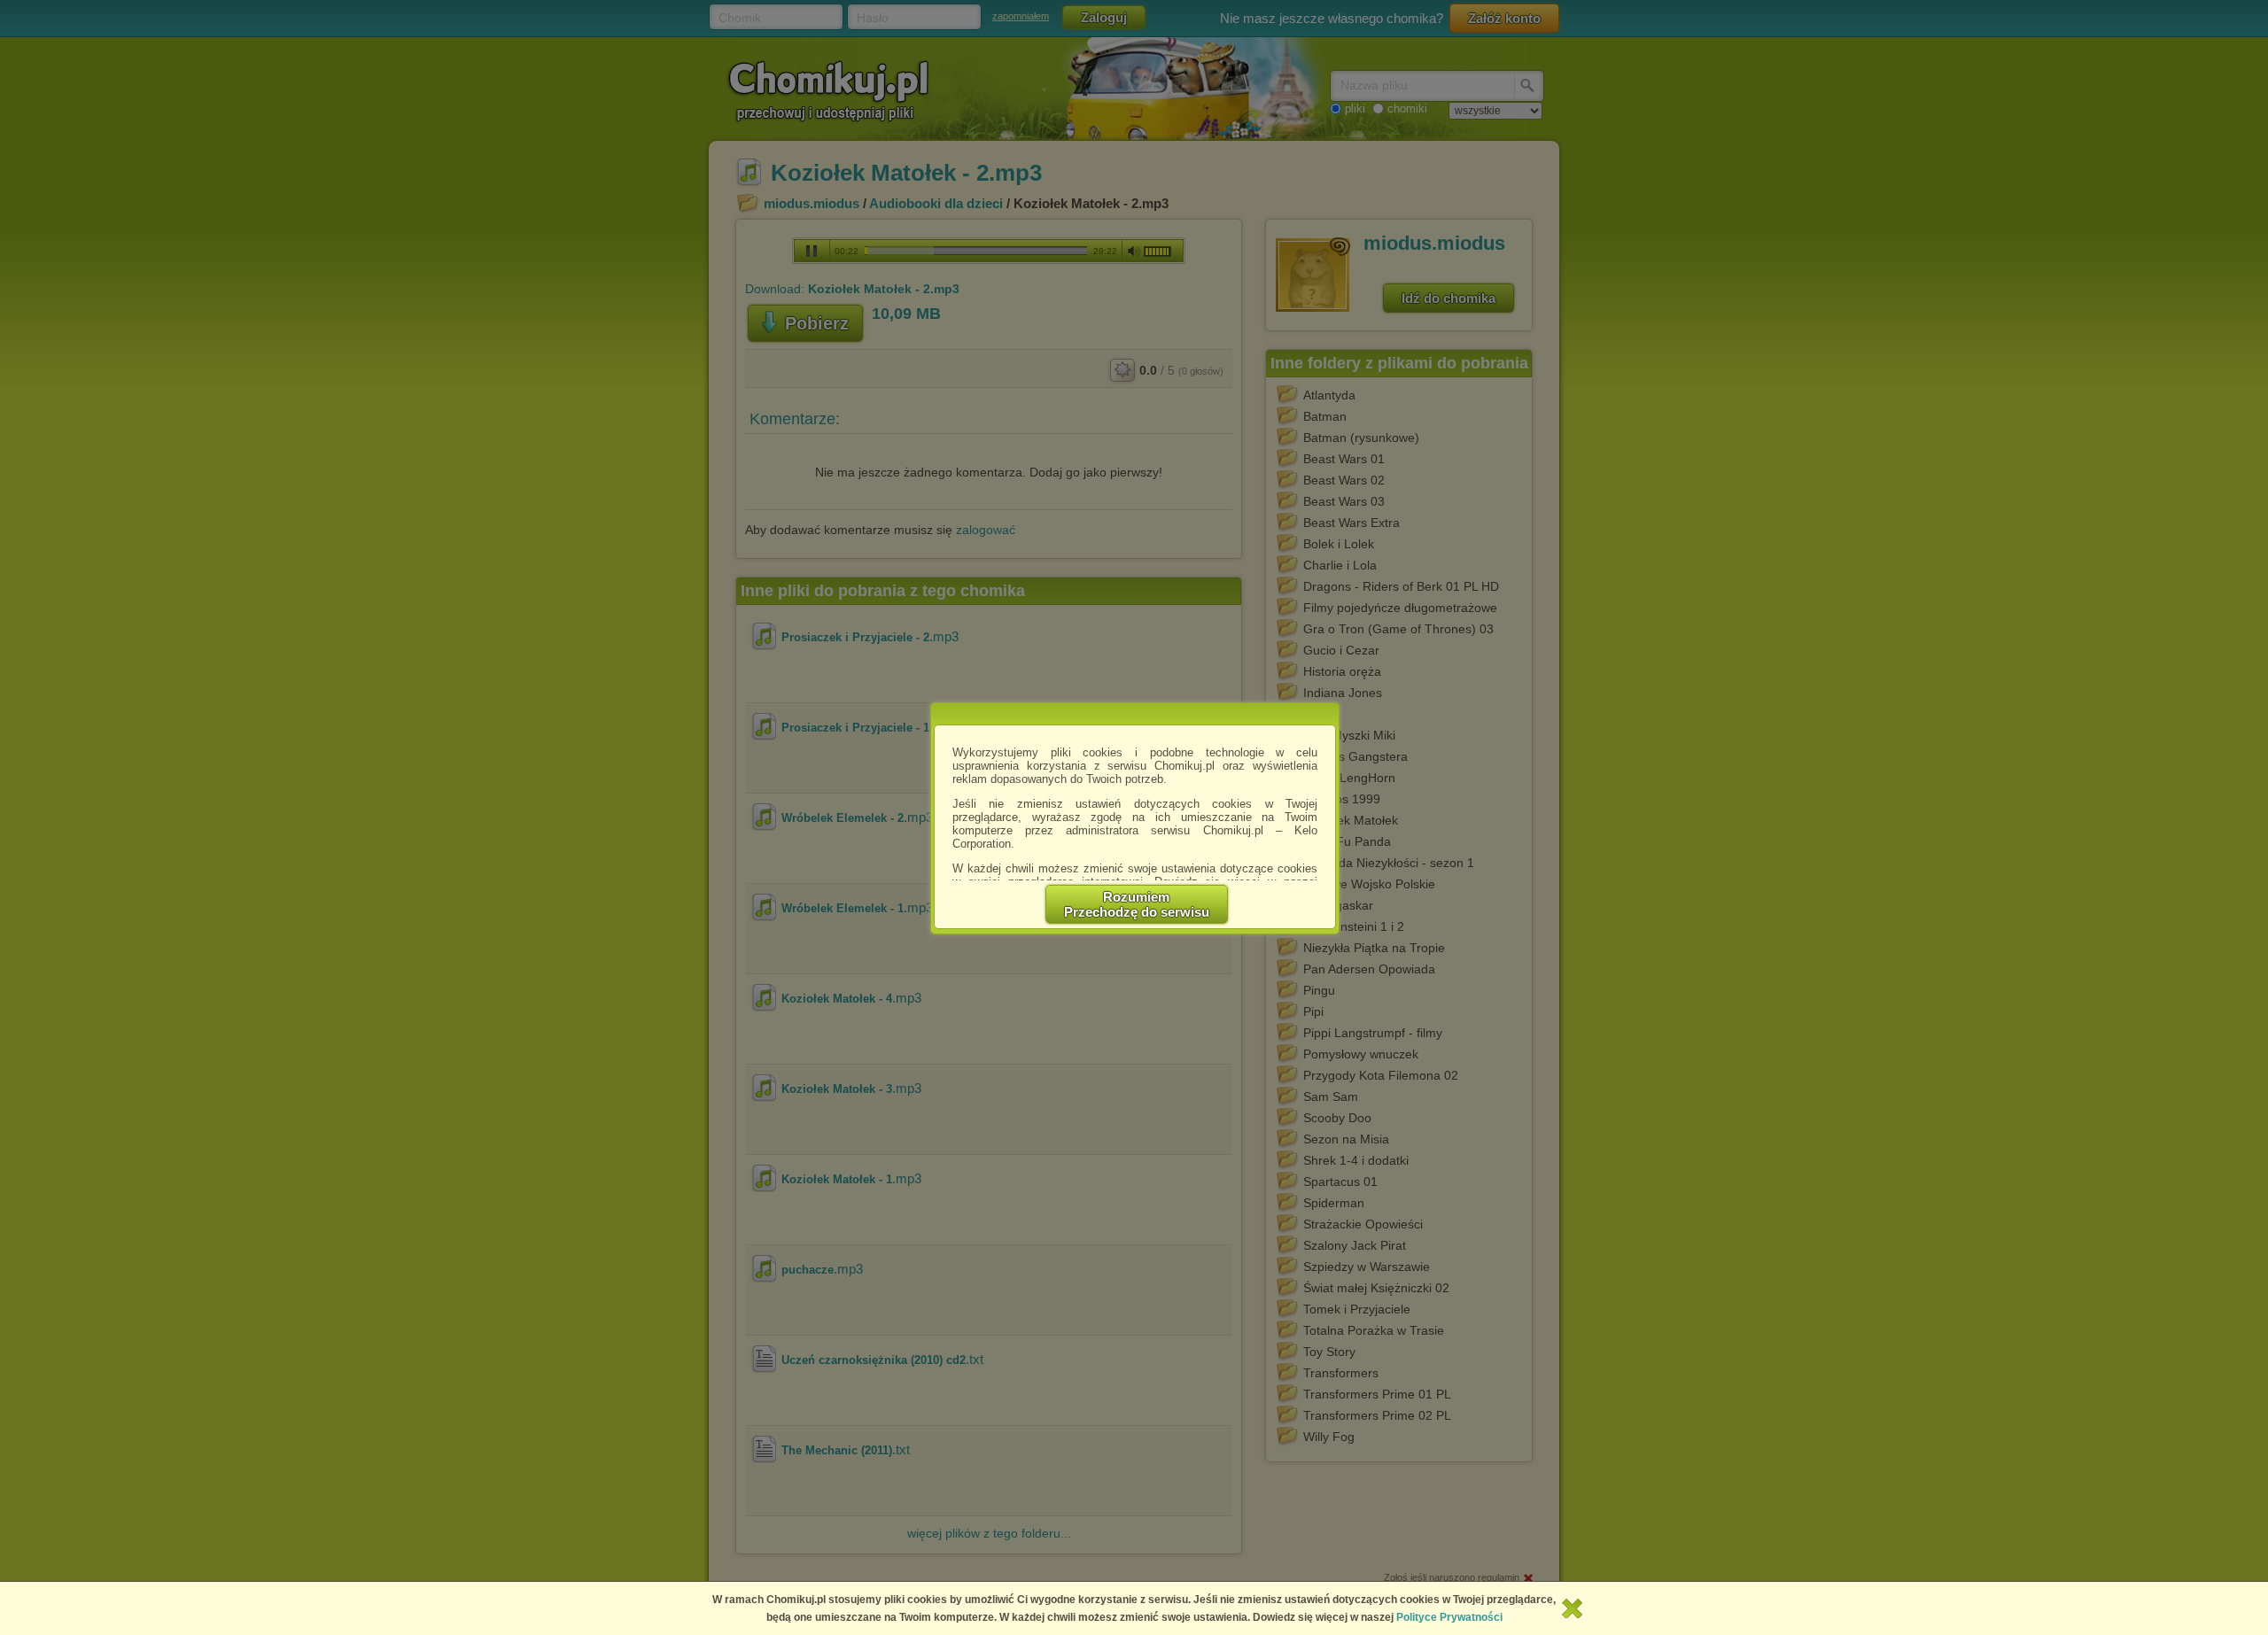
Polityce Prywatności (1449, 1617)
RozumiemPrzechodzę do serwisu (1137, 904)
